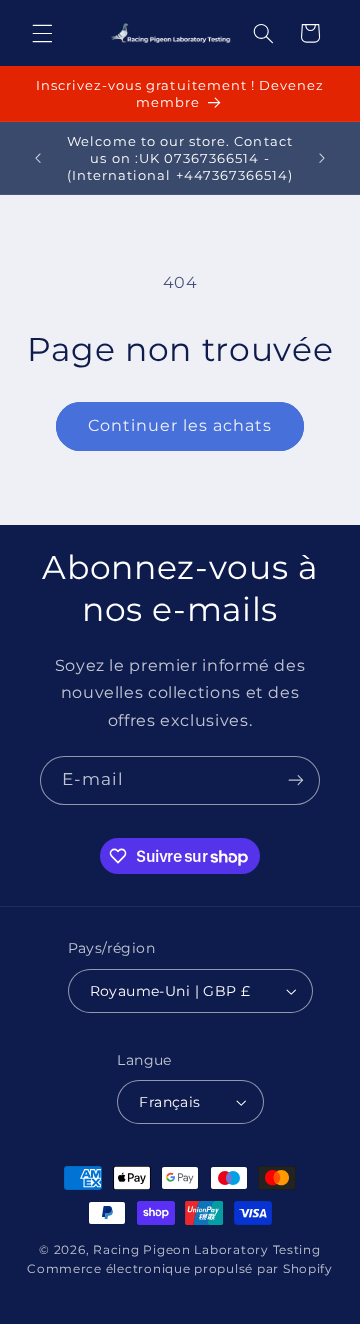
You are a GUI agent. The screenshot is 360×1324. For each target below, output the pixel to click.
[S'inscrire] (296, 780)
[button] (42, 33)
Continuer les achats (180, 425)
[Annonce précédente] (38, 158)
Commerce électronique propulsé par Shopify (180, 1269)
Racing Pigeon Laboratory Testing (207, 1250)
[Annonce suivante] (322, 158)
